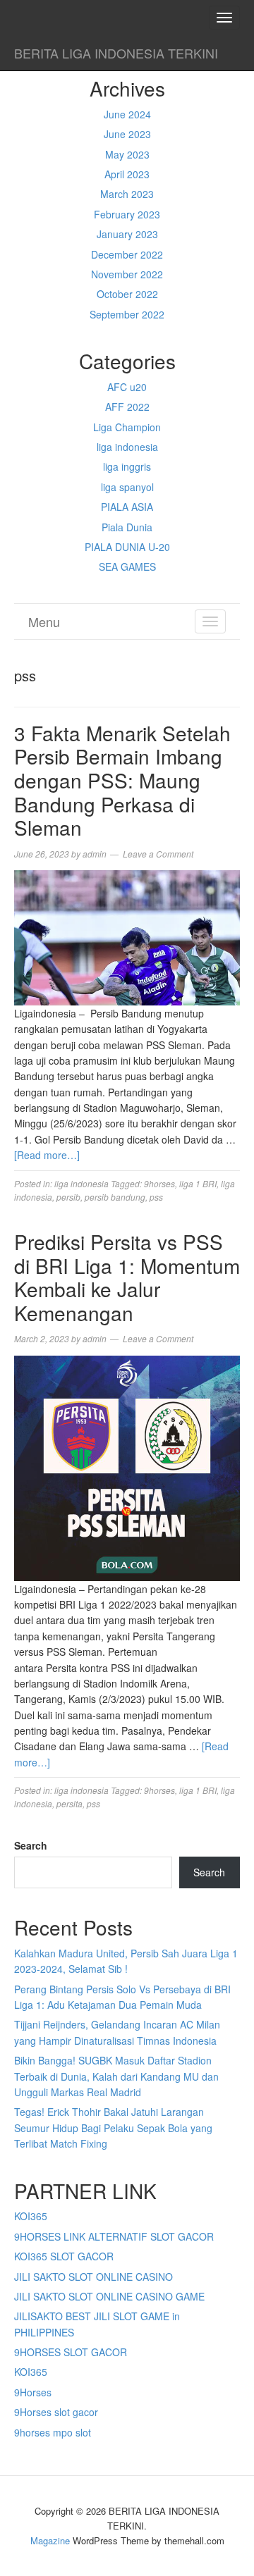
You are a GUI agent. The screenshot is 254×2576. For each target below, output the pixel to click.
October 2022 (127, 294)
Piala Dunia (127, 527)
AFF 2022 (127, 407)
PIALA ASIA (127, 507)
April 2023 (127, 174)
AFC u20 (127, 387)
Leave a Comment (158, 854)
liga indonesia (127, 447)
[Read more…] (47, 1155)
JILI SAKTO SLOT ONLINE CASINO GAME (109, 2296)
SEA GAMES (127, 566)
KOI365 (31, 2216)
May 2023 (127, 154)
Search (31, 1845)
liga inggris (127, 466)
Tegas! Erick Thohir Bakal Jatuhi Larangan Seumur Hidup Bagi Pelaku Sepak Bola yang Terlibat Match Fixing (113, 2128)
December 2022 (127, 254)
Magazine (50, 2540)
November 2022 (127, 274)
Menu (44, 621)
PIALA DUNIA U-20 (127, 547)
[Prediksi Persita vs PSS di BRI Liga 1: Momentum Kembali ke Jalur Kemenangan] (127, 1466)
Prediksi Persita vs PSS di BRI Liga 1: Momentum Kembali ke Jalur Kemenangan (127, 1277)
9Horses (33, 2392)
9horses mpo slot (53, 2432)
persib (68, 1197)
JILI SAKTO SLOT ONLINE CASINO (93, 2277)
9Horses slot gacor (56, 2412)
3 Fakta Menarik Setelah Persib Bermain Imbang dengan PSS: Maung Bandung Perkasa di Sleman (122, 780)
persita (69, 1803)
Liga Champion (127, 427)
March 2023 (127, 194)
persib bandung (115, 1197)
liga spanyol (127, 487)
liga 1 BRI (198, 1183)
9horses (159, 1183)
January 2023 (127, 234)
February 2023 (127, 214)
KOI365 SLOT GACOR (64, 2256)
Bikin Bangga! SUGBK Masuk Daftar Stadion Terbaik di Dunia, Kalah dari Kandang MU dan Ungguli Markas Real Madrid (116, 2076)
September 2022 (127, 314)
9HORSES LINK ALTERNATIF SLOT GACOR (114, 2236)
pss (156, 1197)
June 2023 (127, 134)
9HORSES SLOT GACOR (71, 2352)
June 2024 (127, 114)
